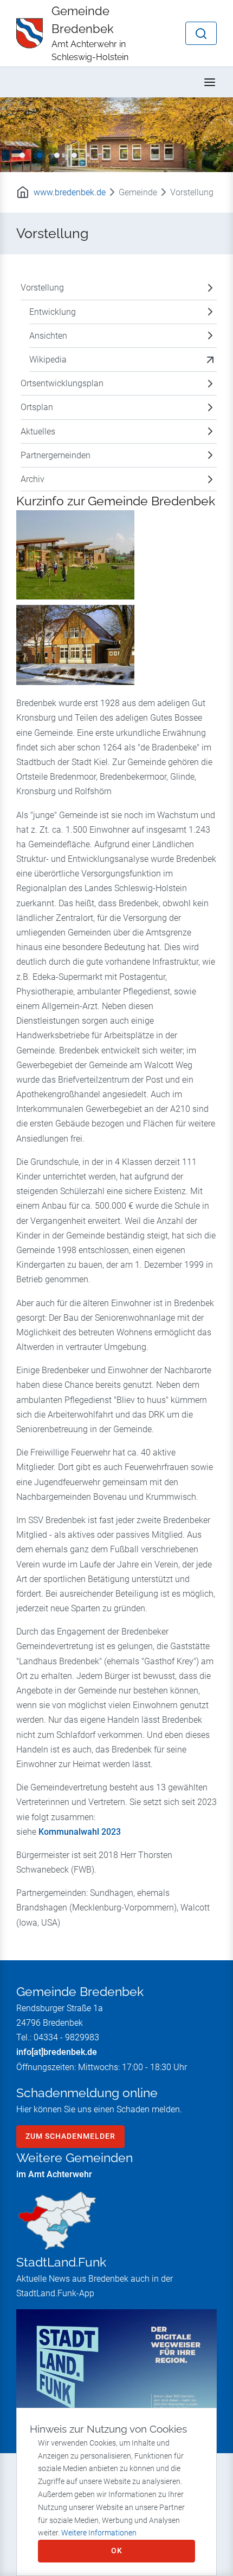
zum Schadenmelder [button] (70, 2136)
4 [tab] (74, 155)
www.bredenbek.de (70, 192)
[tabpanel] (116, 134)
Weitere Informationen (99, 2533)
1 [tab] (22, 155)
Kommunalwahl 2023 (80, 1832)
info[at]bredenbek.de (57, 2052)
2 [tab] (40, 155)
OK (117, 2551)
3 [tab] (57, 155)
